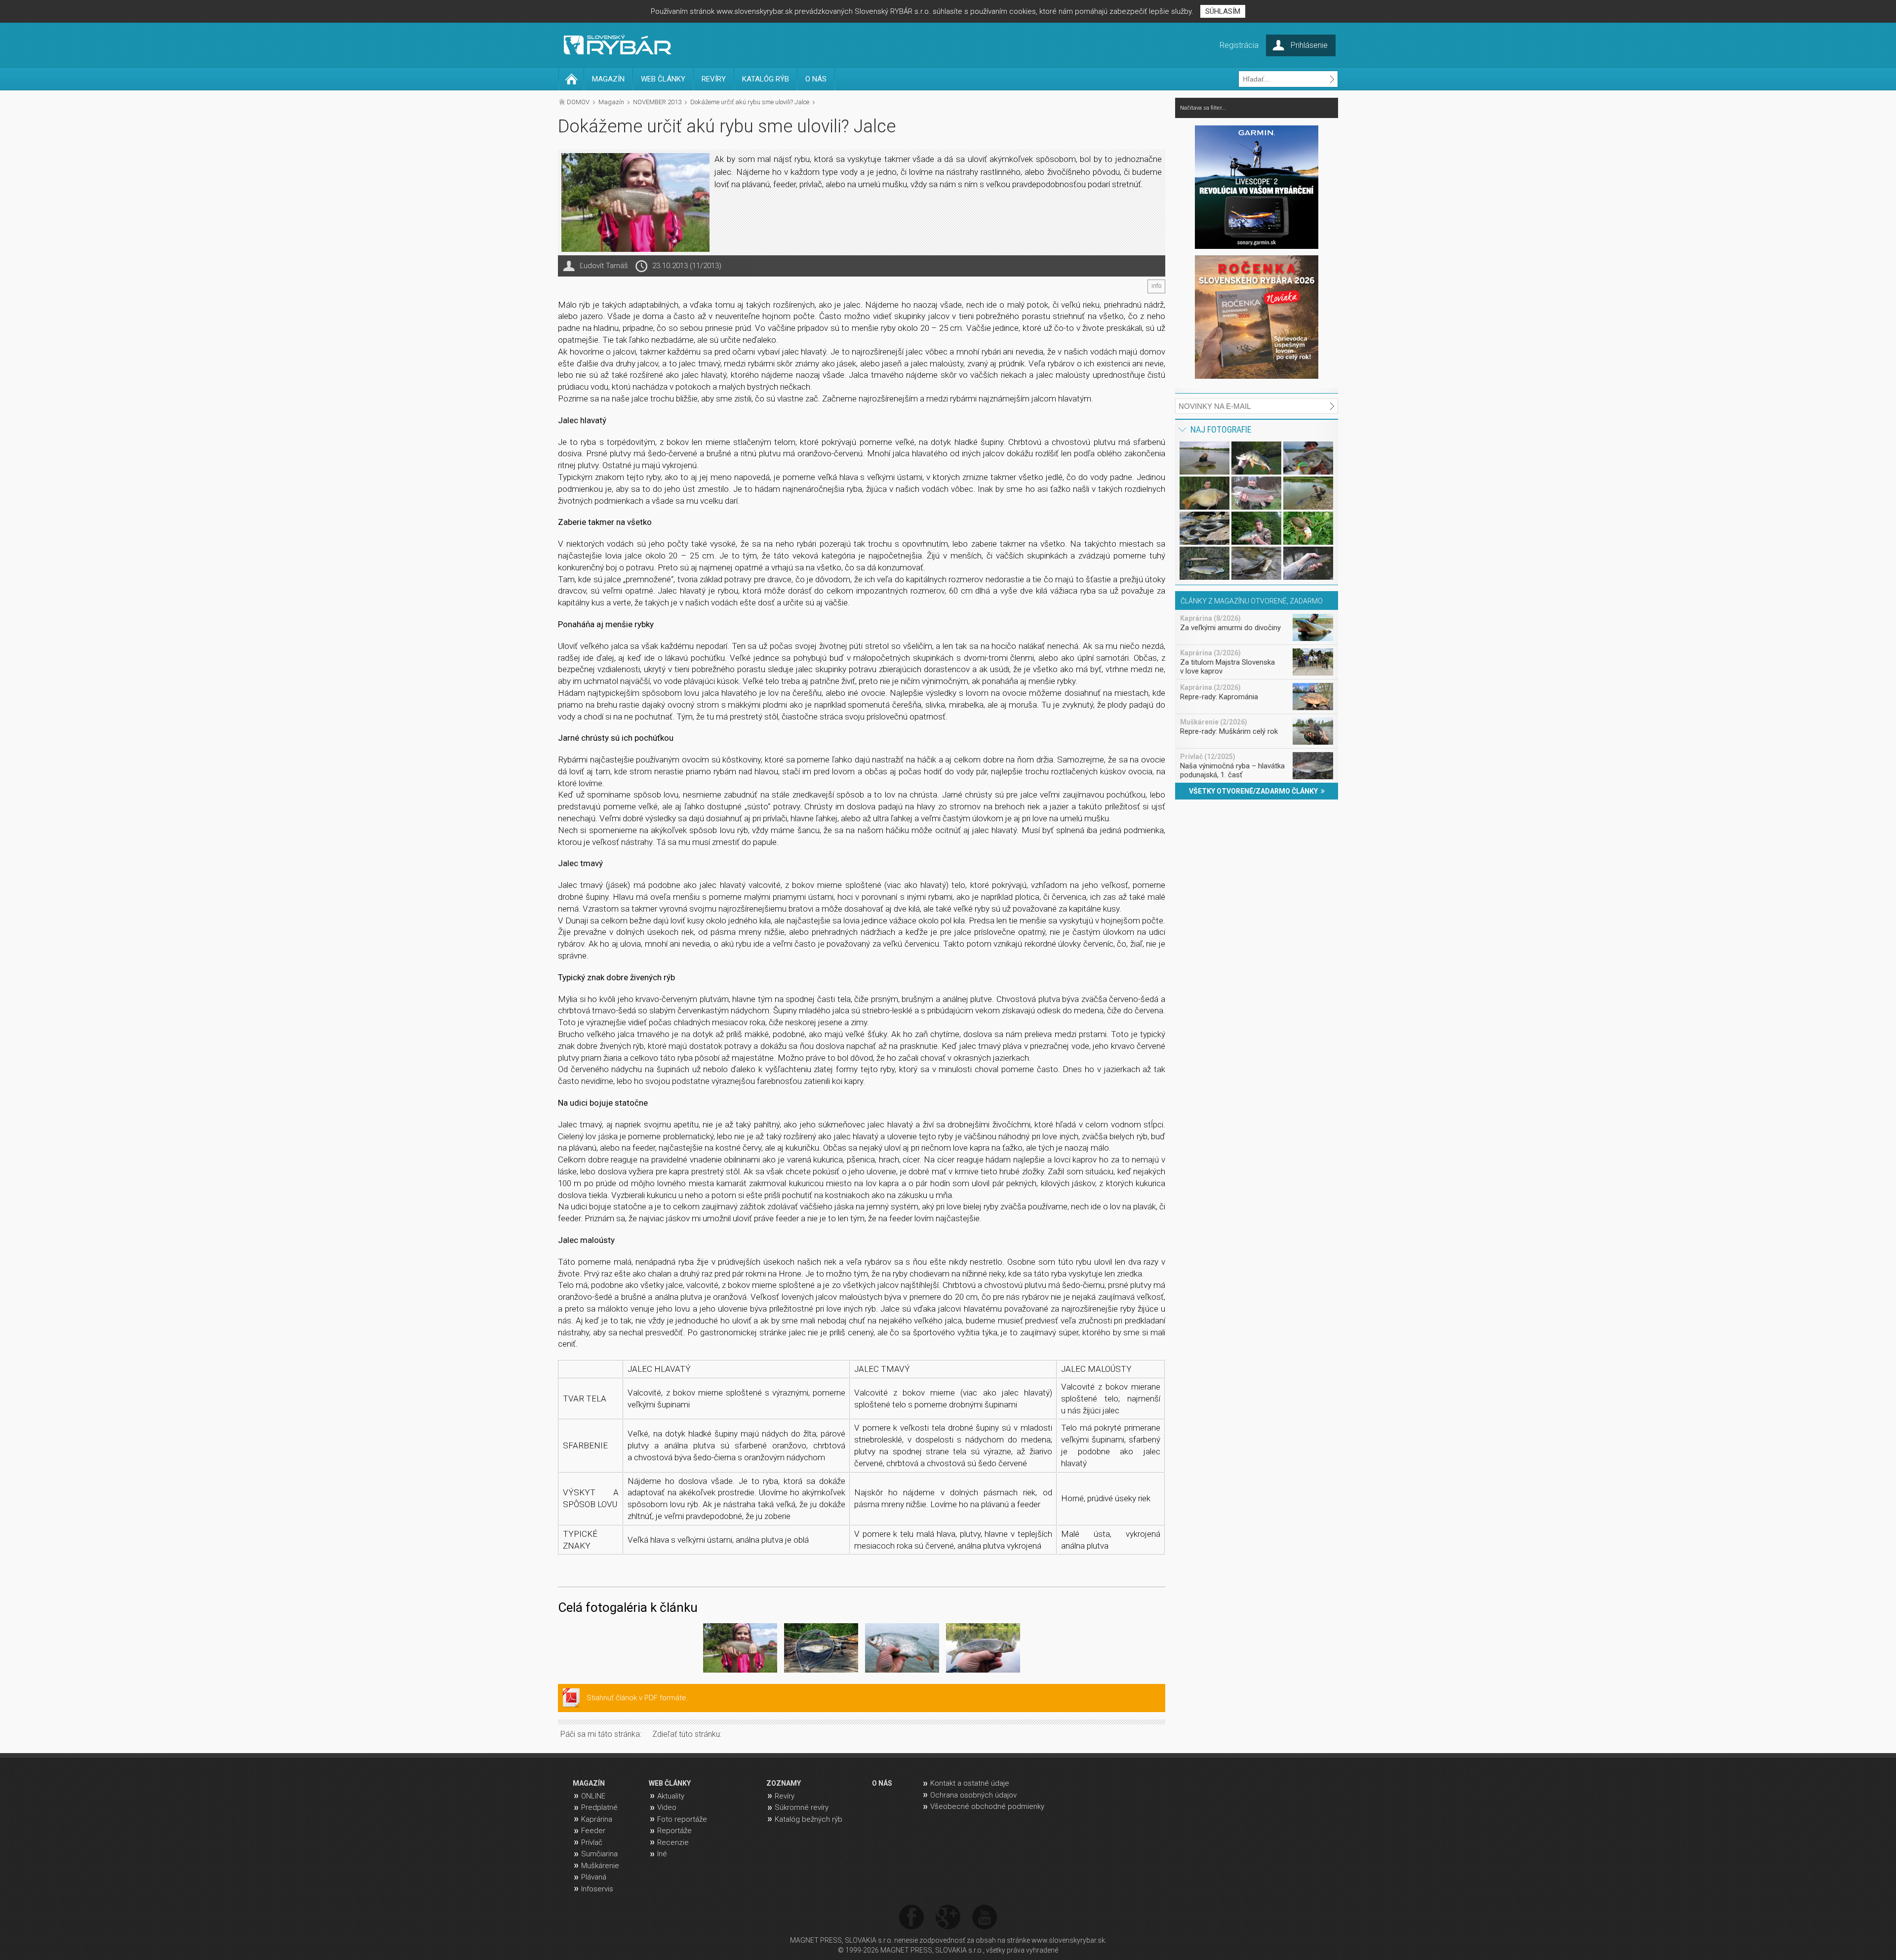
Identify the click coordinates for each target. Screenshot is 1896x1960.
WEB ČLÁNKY (663, 79)
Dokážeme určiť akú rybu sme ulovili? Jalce (750, 102)
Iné (662, 1854)
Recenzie (673, 1842)
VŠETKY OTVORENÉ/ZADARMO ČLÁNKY (1255, 791)
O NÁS (816, 79)
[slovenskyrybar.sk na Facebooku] (911, 1918)
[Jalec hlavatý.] (821, 1650)
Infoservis (597, 1889)
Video (667, 1807)
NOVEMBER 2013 (657, 102)
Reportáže (674, 1831)
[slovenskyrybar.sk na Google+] (948, 1918)
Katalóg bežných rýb (809, 1819)
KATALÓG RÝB (766, 79)
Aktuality (671, 1796)
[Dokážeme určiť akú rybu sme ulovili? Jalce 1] (740, 1650)
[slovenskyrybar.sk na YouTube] (985, 1918)
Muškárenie (600, 1866)
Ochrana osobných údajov (973, 1795)
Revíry (785, 1796)
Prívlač (592, 1842)
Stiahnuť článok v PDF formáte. (637, 1698)
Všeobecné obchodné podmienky (987, 1806)
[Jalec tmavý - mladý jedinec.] (902, 1650)
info (1156, 286)
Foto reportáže (682, 1819)
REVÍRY (714, 79)
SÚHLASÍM (1223, 11)
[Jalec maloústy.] (983, 1650)
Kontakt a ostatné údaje (970, 1783)
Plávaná (594, 1877)
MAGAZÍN (608, 79)
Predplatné (599, 1807)
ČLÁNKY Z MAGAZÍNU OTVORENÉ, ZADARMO (1252, 601)
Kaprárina (597, 1819)
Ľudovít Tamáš (604, 266)
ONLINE (593, 1796)
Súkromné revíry (802, 1807)
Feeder (593, 1831)
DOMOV (578, 102)
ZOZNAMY (784, 1783)
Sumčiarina (599, 1854)
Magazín (611, 102)
